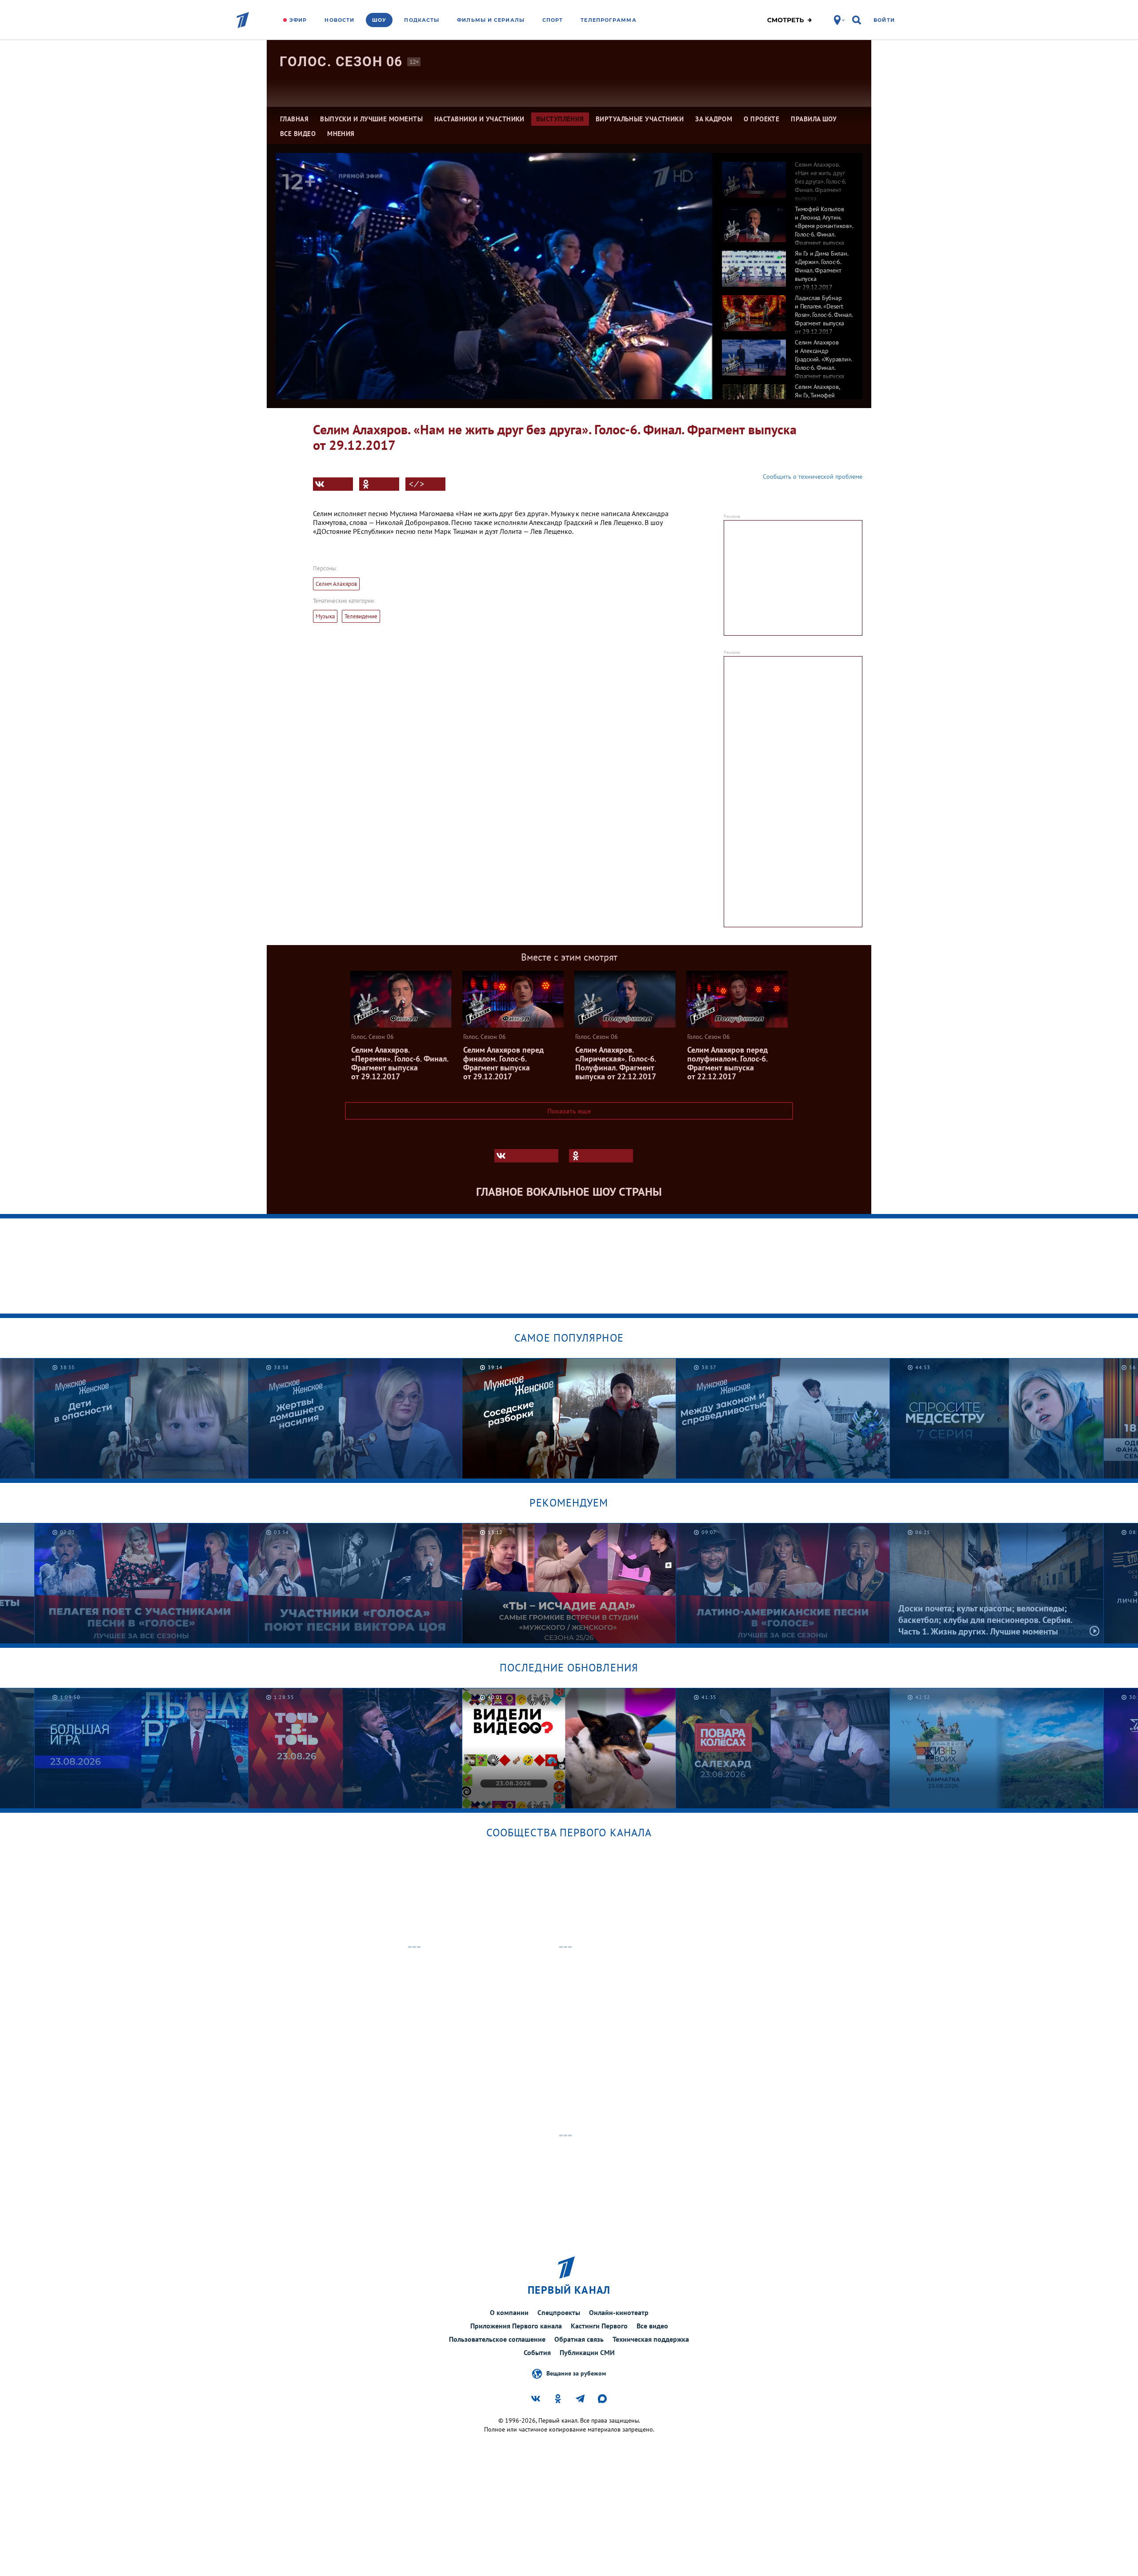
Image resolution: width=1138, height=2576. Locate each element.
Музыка (325, 616)
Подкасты (422, 20)
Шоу (379, 20)
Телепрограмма (608, 20)
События (537, 2352)
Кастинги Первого (599, 2326)
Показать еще (569, 1111)
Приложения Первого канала (516, 2326)
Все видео (652, 2326)
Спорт (553, 20)
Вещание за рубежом (576, 2373)
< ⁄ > (417, 484)
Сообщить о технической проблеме (813, 477)
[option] (788, 175)
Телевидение (361, 616)
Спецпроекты (559, 2312)
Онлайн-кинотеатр (619, 2312)
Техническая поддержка (651, 2339)
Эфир (298, 20)
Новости (339, 20)
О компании (509, 2312)
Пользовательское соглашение (497, 2339)
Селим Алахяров (336, 584)
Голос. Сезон (341, 62)
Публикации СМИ (587, 2352)
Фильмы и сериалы (491, 20)
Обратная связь (579, 2339)
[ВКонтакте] (333, 484)
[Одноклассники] (379, 484)
